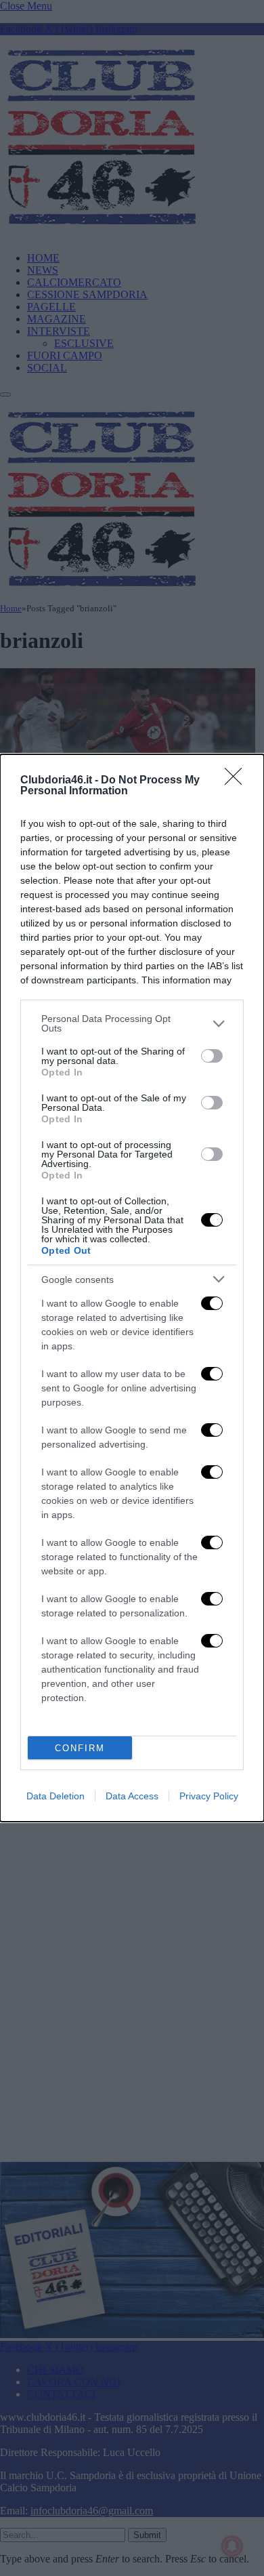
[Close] (238, 781)
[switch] (212, 1056)
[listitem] (132, 1023)
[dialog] (132, 1288)
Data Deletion (56, 1796)
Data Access (132, 1796)
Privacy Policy (209, 1796)
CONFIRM (80, 1748)
